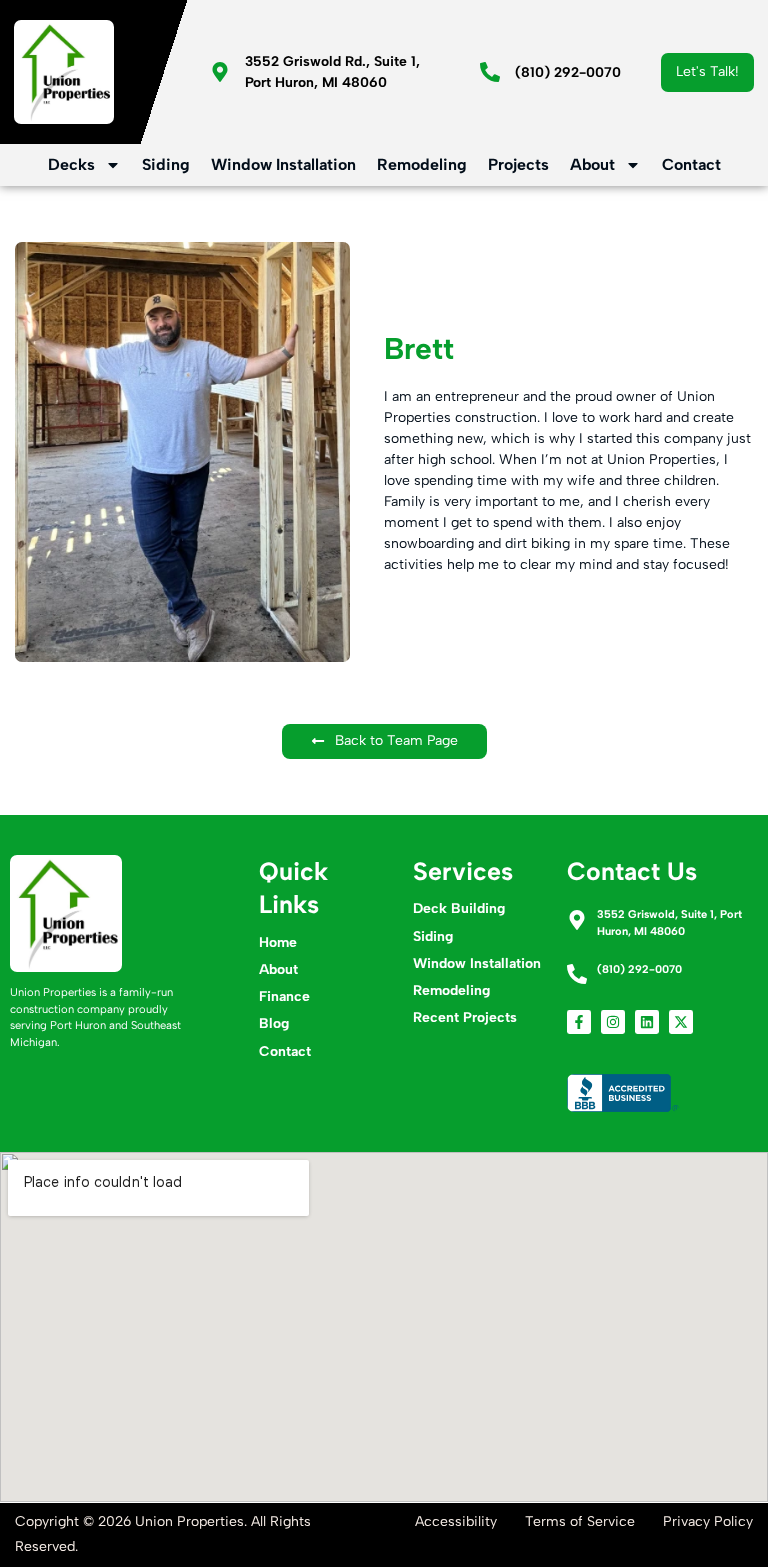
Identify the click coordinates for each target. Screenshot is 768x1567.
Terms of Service (580, 1521)
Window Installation (283, 164)
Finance (284, 996)
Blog (274, 1023)
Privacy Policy (708, 1521)
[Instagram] (613, 1022)
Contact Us (632, 871)
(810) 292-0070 (568, 72)
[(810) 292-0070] (490, 72)
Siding (166, 164)
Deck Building (459, 908)
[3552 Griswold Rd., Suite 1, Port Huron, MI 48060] (220, 72)
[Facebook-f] (579, 1022)
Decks (71, 164)
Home (278, 942)
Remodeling (422, 164)
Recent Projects (465, 1017)
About (592, 164)
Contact (691, 164)
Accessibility (456, 1521)
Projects (518, 164)
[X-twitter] (681, 1022)
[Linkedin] (647, 1022)
